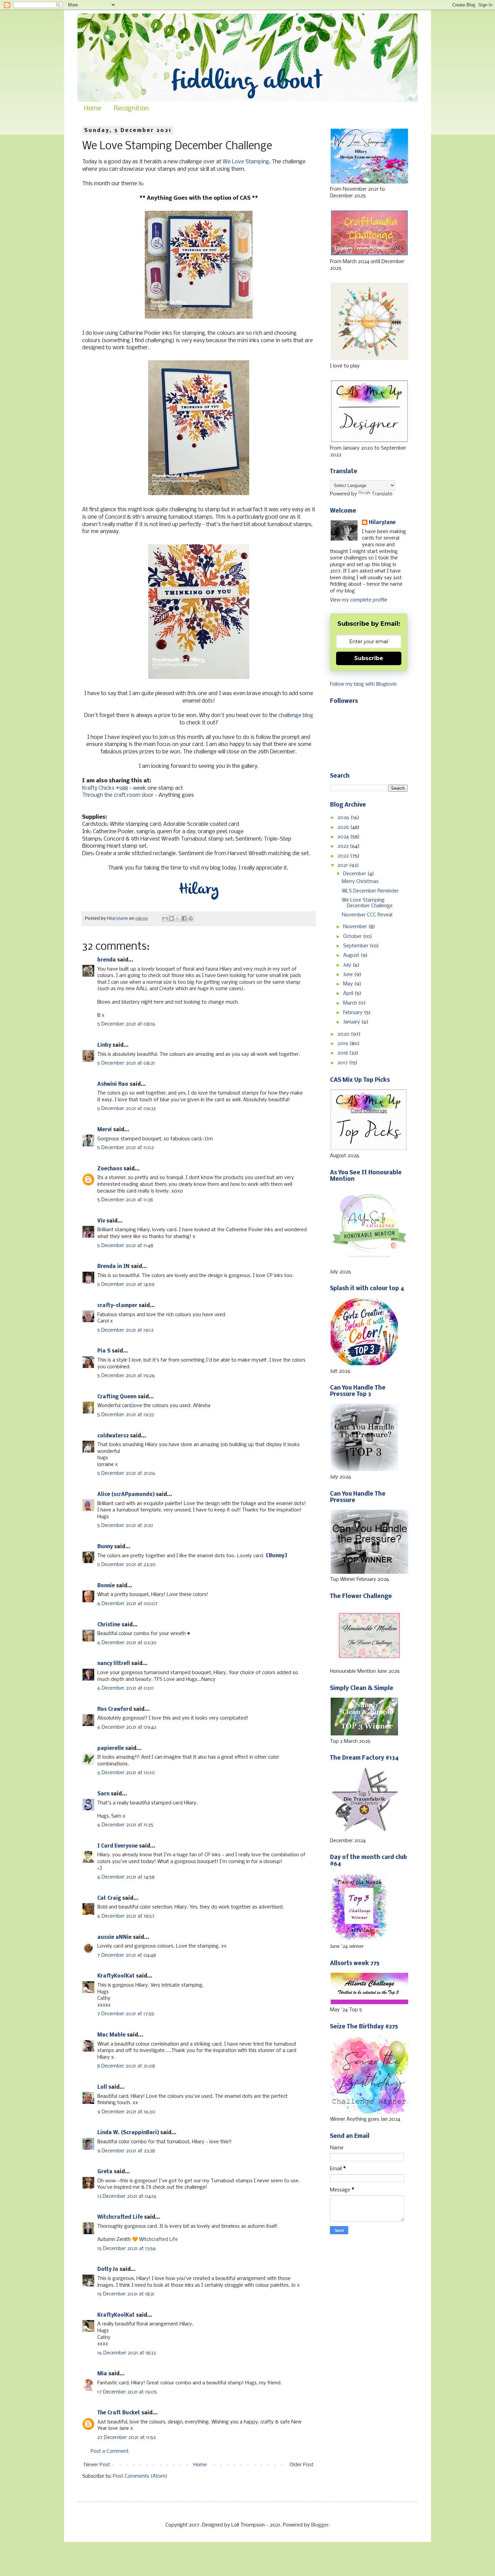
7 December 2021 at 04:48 (127, 1955)
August (352, 955)
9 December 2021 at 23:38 (126, 2151)
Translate (382, 494)
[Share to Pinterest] (191, 918)
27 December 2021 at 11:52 (127, 2438)
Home (92, 109)
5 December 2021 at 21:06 (126, 1473)
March (351, 1003)
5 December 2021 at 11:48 (125, 1246)
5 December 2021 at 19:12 (125, 1330)
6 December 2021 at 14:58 (126, 1877)
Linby (104, 1045)
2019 (343, 1044)
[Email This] (165, 918)
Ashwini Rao (113, 1084)
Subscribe (369, 658)
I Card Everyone (118, 1846)
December (355, 874)
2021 (343, 866)
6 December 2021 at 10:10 (126, 1773)
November (356, 927)
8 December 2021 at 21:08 (126, 2066)
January (352, 1022)
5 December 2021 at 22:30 (126, 1565)
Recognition (131, 109)
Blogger (320, 2525)
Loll (102, 2087)
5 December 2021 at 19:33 (126, 1415)
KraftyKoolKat (116, 1976)
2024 (344, 837)
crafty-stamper (117, 1306)
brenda (107, 960)
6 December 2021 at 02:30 (127, 1643)
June (349, 975)
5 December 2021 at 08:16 (126, 1024)
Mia (102, 2374)
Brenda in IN (113, 1267)
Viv (101, 1221)
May (349, 984)
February (354, 1013)
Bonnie (106, 1586)
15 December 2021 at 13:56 (127, 2249)
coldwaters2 (113, 1436)
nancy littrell (114, 1664)
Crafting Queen (117, 1397)
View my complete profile (359, 600)
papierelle (111, 1749)
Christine (109, 1625)
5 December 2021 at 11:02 (126, 1148)
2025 (344, 827)
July (348, 965)
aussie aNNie (114, 1937)
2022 (344, 856)
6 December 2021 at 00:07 (127, 1604)
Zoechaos (110, 1169)
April (349, 993)
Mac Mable (111, 2035)
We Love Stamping (246, 162)
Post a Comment (110, 2451)
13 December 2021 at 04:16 (127, 2196)
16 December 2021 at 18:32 (127, 2353)
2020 (344, 1034)
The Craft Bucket (119, 2413)
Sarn (103, 1794)
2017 (343, 1063)
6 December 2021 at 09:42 (127, 1727)
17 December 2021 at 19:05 (127, 2392)
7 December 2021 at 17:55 (126, 2014)
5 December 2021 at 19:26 (126, 1376)
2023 (344, 846)
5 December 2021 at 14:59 (126, 1284)
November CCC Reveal (367, 915)
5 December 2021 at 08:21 (126, 1063)
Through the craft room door (118, 795)
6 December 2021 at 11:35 (125, 1825)
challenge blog (296, 715)
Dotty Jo (108, 2270)
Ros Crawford (115, 1709)
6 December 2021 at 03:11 (126, 1688)
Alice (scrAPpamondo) (126, 1495)
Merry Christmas (360, 882)
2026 (344, 818)
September (356, 946)
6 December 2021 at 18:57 (126, 1916)
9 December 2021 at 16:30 (126, 2112)
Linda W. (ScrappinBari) (128, 2133)
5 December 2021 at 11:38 (125, 1200)
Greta (105, 2172)
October (353, 937)
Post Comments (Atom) (140, 2476)
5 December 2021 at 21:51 (125, 1526)
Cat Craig (109, 1898)
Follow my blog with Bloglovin (363, 684)
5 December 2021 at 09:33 (126, 1109)
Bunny (105, 1547)
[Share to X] (178, 918)
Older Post (302, 2465)
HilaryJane (382, 523)
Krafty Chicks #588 (105, 788)
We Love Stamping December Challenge (367, 903)
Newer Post (97, 2465)
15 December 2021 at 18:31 (126, 2294)
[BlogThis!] (171, 918)
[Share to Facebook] (184, 918)
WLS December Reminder (370, 891)
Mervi (105, 1130)
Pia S (104, 1351)
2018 (343, 1053)
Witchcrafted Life (120, 2217)
